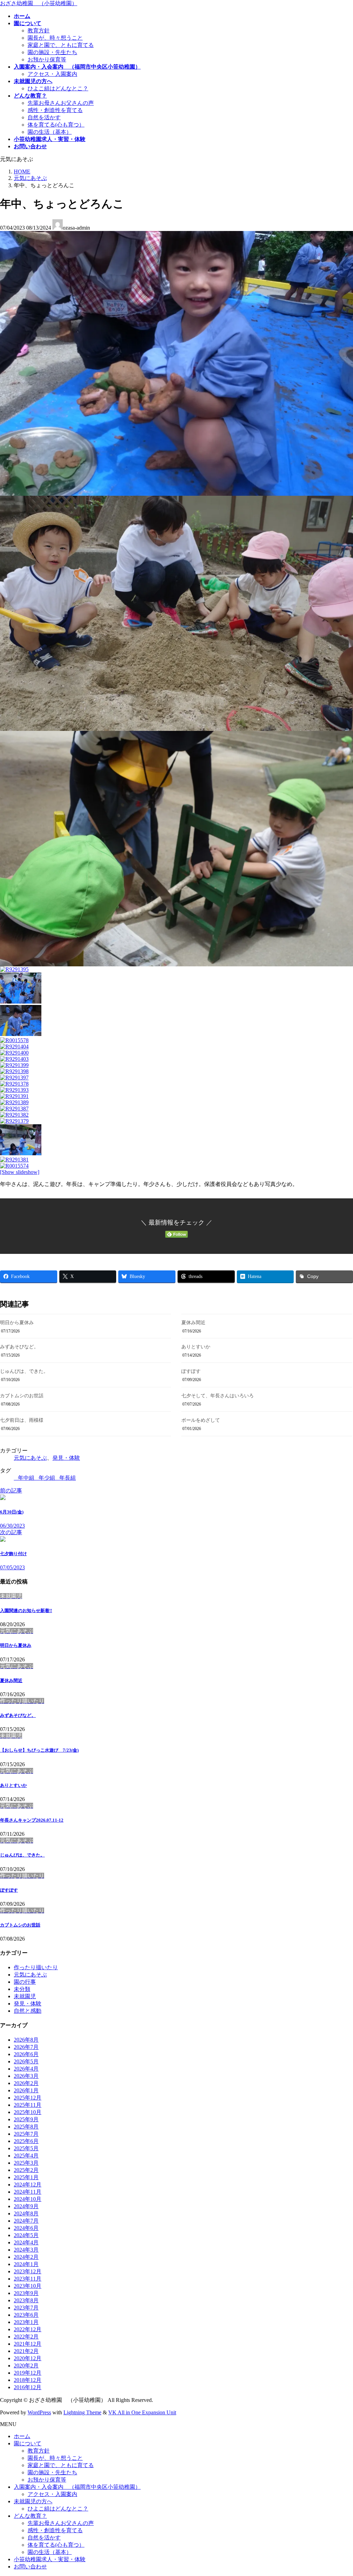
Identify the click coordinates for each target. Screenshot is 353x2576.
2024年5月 (26, 2235)
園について (28, 2443)
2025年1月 (26, 2177)
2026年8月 (26, 2040)
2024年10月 (28, 2199)
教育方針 (39, 31)
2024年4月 (26, 2242)
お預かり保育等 (47, 59)
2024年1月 (26, 2264)
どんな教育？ (30, 2516)
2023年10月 (28, 2286)
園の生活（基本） (50, 132)
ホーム (22, 2436)
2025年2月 (26, 2170)
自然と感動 (28, 2011)
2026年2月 (26, 2083)
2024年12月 (28, 2185)
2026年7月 (26, 2047)
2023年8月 (26, 2300)
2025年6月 (26, 2141)
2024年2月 (26, 2257)
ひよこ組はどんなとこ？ (58, 88)
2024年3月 (26, 2250)
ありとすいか (196, 1347)
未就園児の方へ (33, 2501)
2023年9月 (26, 2293)
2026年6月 (26, 2054)
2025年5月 (26, 2148)
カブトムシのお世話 (22, 1396)
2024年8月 (26, 2213)
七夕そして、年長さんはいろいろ (218, 1396)
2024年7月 (26, 2221)
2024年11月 (28, 2192)
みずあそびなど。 (19, 1347)
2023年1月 (26, 2322)
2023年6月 (26, 2315)
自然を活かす (44, 117)
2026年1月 (26, 2090)
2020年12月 (28, 2358)
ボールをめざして (201, 1420)
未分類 (22, 1989)
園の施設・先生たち (52, 52)
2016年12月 (28, 2387)
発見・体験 (66, 1458)
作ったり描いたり (36, 1967)
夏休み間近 (193, 1323)
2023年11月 (28, 2279)
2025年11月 (28, 2105)
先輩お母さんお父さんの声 (61, 103)
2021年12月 (28, 2344)
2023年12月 (28, 2271)
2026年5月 (26, 2061)
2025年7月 (26, 2134)
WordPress (39, 2412)
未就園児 (25, 1996)
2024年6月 (26, 2228)
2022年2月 (26, 2337)
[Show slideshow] (20, 1172)
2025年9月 (26, 2119)
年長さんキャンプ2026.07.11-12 (32, 1820)
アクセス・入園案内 (52, 74)
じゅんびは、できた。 (24, 1371)
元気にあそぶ (30, 1458)
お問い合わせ (30, 2567)
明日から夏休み (17, 1323)
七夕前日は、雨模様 (22, 1420)
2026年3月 (26, 2076)
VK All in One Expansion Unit (142, 2412)
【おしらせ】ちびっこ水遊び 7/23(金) (39, 1750)
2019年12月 (28, 2373)
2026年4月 (26, 2069)
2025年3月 (26, 2163)
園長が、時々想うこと (55, 38)
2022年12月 (28, 2329)
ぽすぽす (191, 1371)
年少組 (47, 1478)
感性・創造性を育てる (55, 110)
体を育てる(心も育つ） (56, 125)
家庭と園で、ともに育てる (61, 45)
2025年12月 (28, 2098)
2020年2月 (26, 2366)
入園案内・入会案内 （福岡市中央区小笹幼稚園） (77, 2487)
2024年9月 (26, 2206)
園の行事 (25, 1982)
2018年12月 (28, 2380)
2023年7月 (26, 2308)
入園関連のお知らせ (26, 1611)
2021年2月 (26, 2351)
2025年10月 (28, 2112)
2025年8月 (26, 2127)
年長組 (68, 1478)
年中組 (26, 1478)
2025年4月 (26, 2156)
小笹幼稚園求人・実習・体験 (50, 2559)
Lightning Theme (82, 2412)
